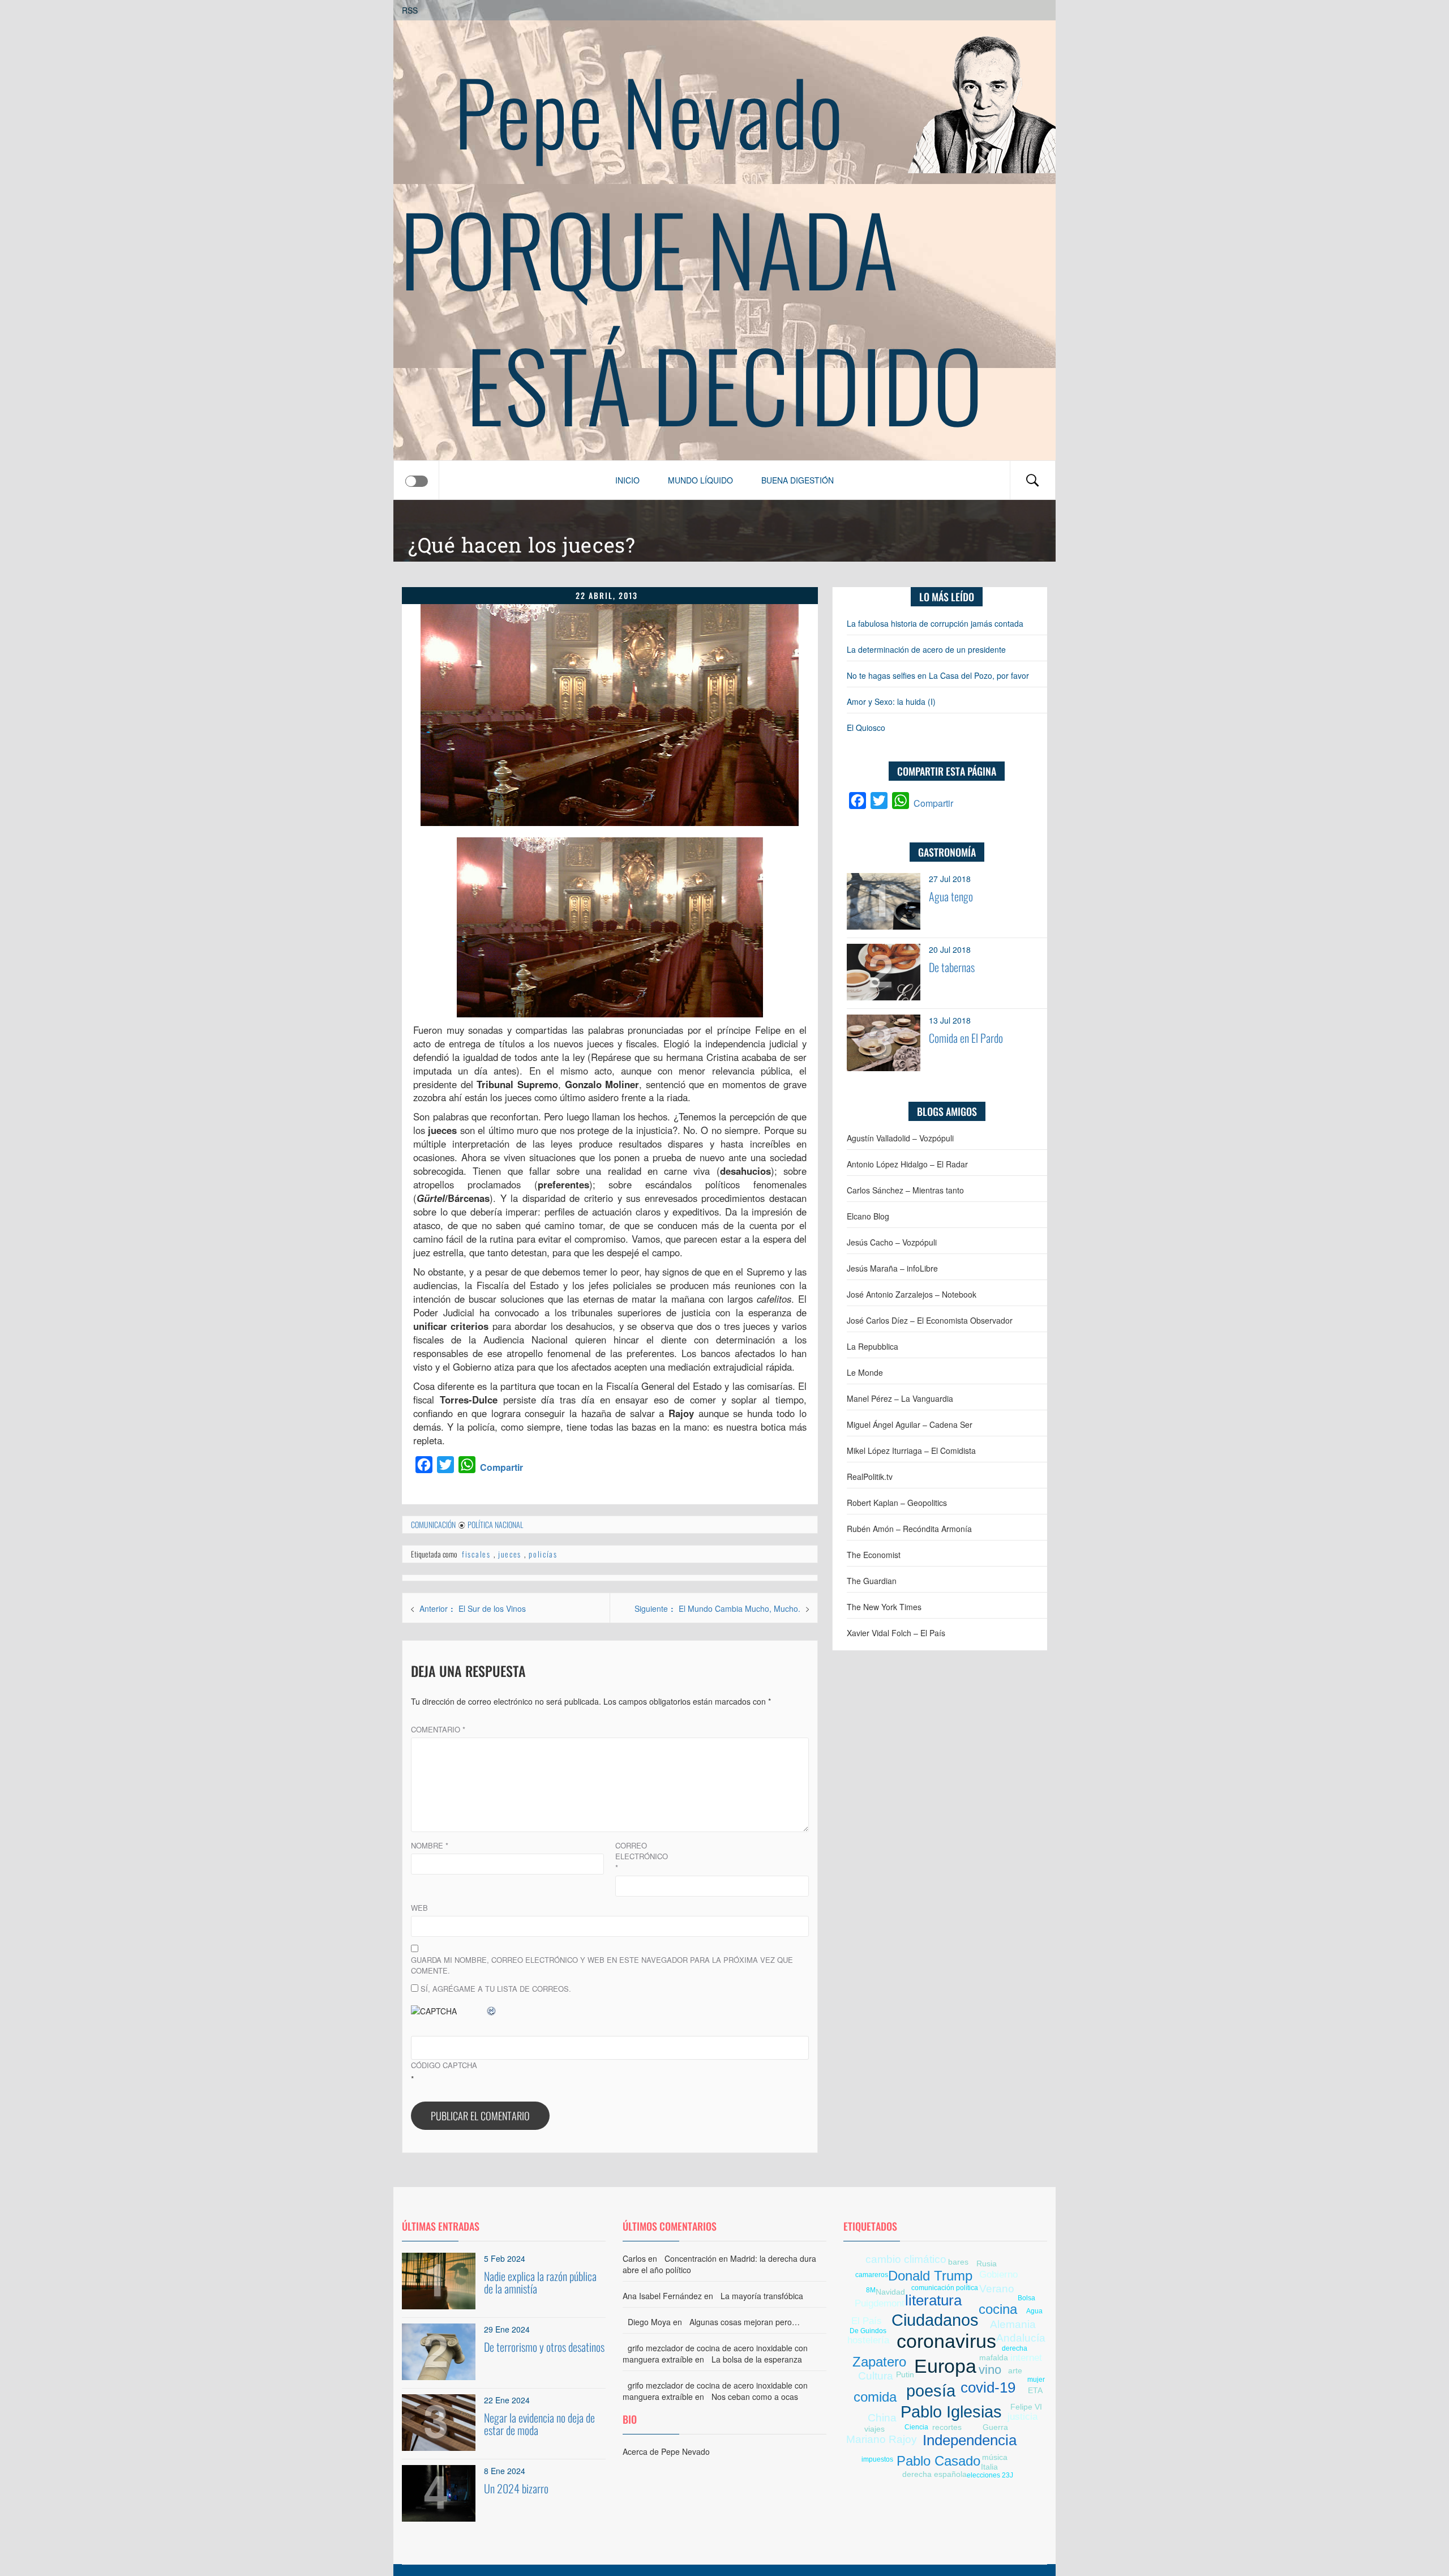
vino (990, 2370)
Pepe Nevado (649, 110)
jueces (510, 1554)
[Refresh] (492, 2011)
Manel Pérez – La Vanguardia (900, 1398)
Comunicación (433, 1524)
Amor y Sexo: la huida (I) (891, 701)
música (995, 2457)
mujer (1036, 2380)
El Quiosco (866, 728)
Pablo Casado (938, 2461)
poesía (931, 2391)
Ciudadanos (935, 2320)
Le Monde (865, 1372)
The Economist (874, 1555)
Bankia (878, 2451)
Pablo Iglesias (951, 2412)
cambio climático (906, 2259)
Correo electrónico (642, 1856)
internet (1026, 2358)
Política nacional (495, 1524)
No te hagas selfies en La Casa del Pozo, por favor (938, 675)
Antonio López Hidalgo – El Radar (907, 1164)
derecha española (934, 2474)
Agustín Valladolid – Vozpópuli (900, 1138)
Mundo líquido (700, 480)
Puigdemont (880, 2303)
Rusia (987, 2263)
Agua (1034, 2311)
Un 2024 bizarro (516, 2488)
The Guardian (872, 1581)
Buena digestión (798, 480)
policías (543, 1554)
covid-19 (988, 2387)
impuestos (877, 2459)
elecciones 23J (990, 2475)
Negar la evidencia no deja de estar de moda (539, 2424)
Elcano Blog (868, 1216)
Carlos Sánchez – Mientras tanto (905, 1190)
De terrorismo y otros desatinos (544, 2347)
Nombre (430, 1845)
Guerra (995, 2427)
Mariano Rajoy (882, 2439)
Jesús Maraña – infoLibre (892, 1268)
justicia (1023, 2417)
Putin (905, 2374)
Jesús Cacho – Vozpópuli (892, 1242)
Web (419, 1908)
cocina (998, 2309)
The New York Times (884, 1607)
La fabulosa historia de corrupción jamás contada (935, 623)
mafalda (994, 2357)
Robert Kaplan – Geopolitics (897, 1503)
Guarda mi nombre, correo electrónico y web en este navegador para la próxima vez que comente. (602, 1965)
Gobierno (998, 2275)
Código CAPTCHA (444, 2065)
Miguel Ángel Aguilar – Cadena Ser (910, 1424)
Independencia (970, 2440)
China (882, 2418)
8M (871, 2290)
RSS (410, 10)
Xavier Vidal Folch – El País (896, 1633)
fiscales (476, 1554)
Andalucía (1021, 2338)
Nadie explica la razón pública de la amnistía (540, 2282)
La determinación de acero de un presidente (926, 649)
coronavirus (946, 2341)
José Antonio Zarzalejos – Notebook (912, 1294)
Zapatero (879, 2362)
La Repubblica (873, 1346)
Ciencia (916, 2427)
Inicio (627, 480)
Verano (997, 2289)
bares (958, 2262)
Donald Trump (930, 2276)
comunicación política (945, 2288)
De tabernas (952, 967)
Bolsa (1026, 2298)
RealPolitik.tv (870, 1477)
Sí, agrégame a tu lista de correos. (495, 1989)
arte (1015, 2370)
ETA (1035, 2390)
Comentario (438, 1729)
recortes (947, 2427)
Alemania (1013, 2324)
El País (867, 2321)
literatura (933, 2300)
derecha (1015, 2348)
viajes (874, 2429)
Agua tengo (951, 896)
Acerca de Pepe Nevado (666, 2451)
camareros (872, 2275)
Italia (989, 2467)
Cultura (876, 2376)
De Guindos (868, 2331)
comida (875, 2397)
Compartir (501, 1467)
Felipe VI (1026, 2407)
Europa (945, 2366)
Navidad (890, 2292)
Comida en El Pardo (966, 1038)
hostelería (868, 2340)
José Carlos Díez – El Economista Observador (930, 1320)
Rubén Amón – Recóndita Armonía (909, 1529)
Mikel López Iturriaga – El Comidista (911, 1450)
